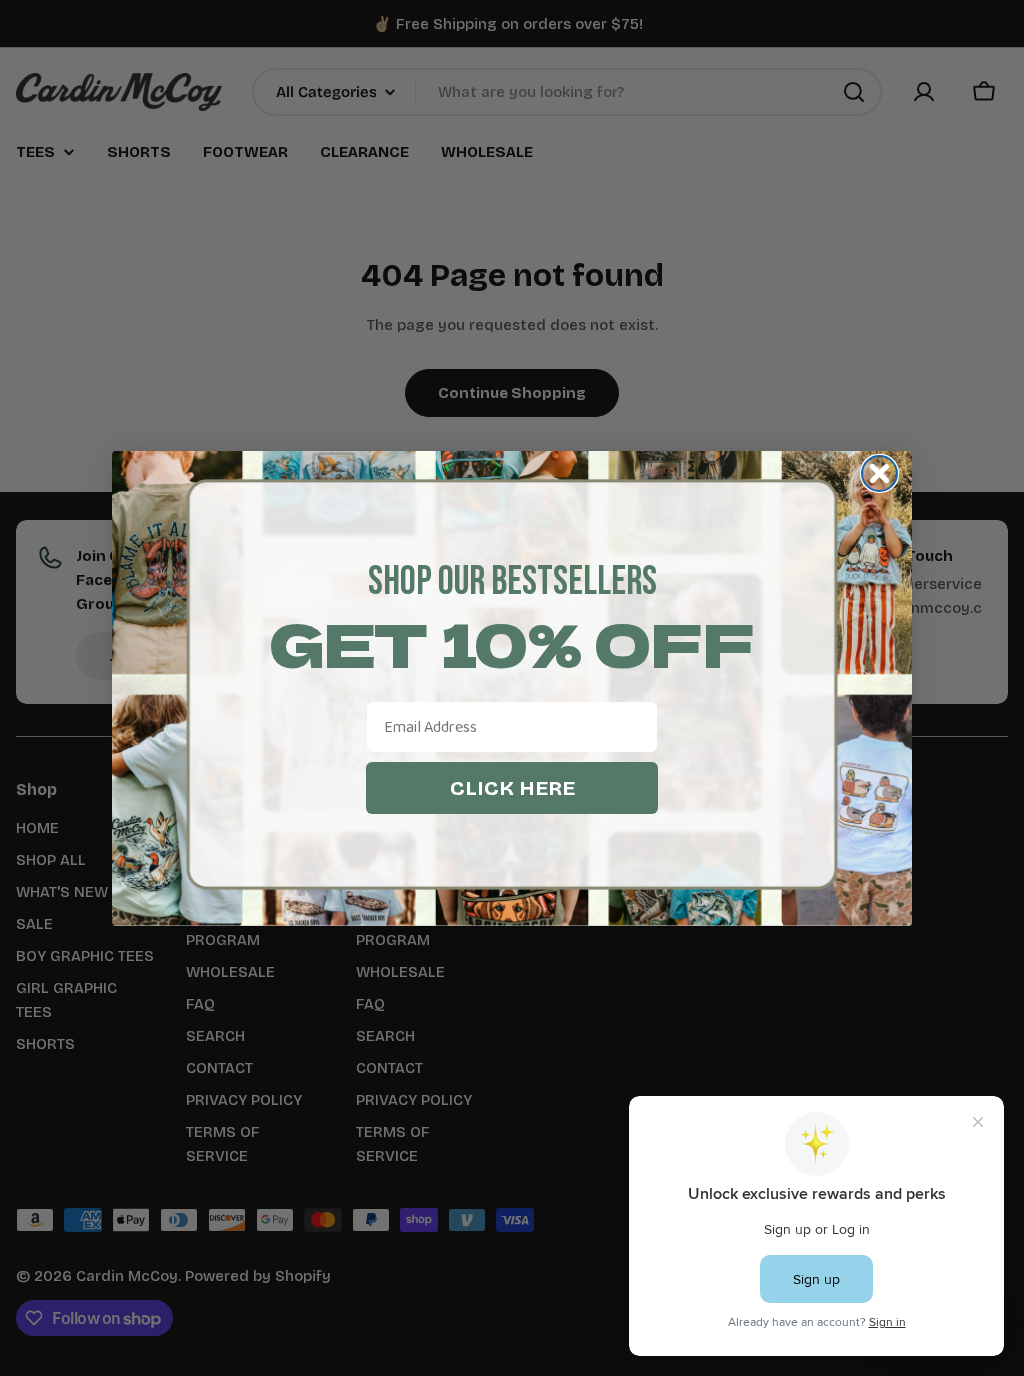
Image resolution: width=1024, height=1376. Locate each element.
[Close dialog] (879, 473)
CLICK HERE (512, 788)
